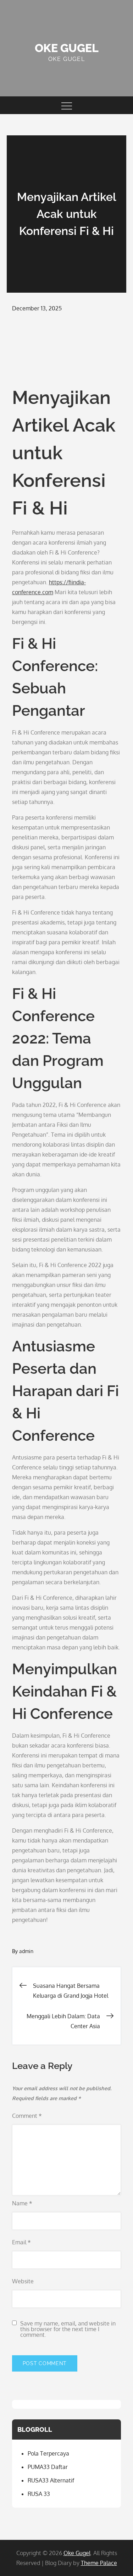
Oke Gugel (67, 48)
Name (22, 2203)
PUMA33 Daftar (48, 2467)
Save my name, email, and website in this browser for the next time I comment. (68, 2329)
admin (26, 1951)
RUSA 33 (39, 2494)
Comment (27, 2116)
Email (21, 2242)
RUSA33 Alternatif (51, 2480)
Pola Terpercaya (48, 2453)
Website (23, 2281)
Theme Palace (99, 2563)
